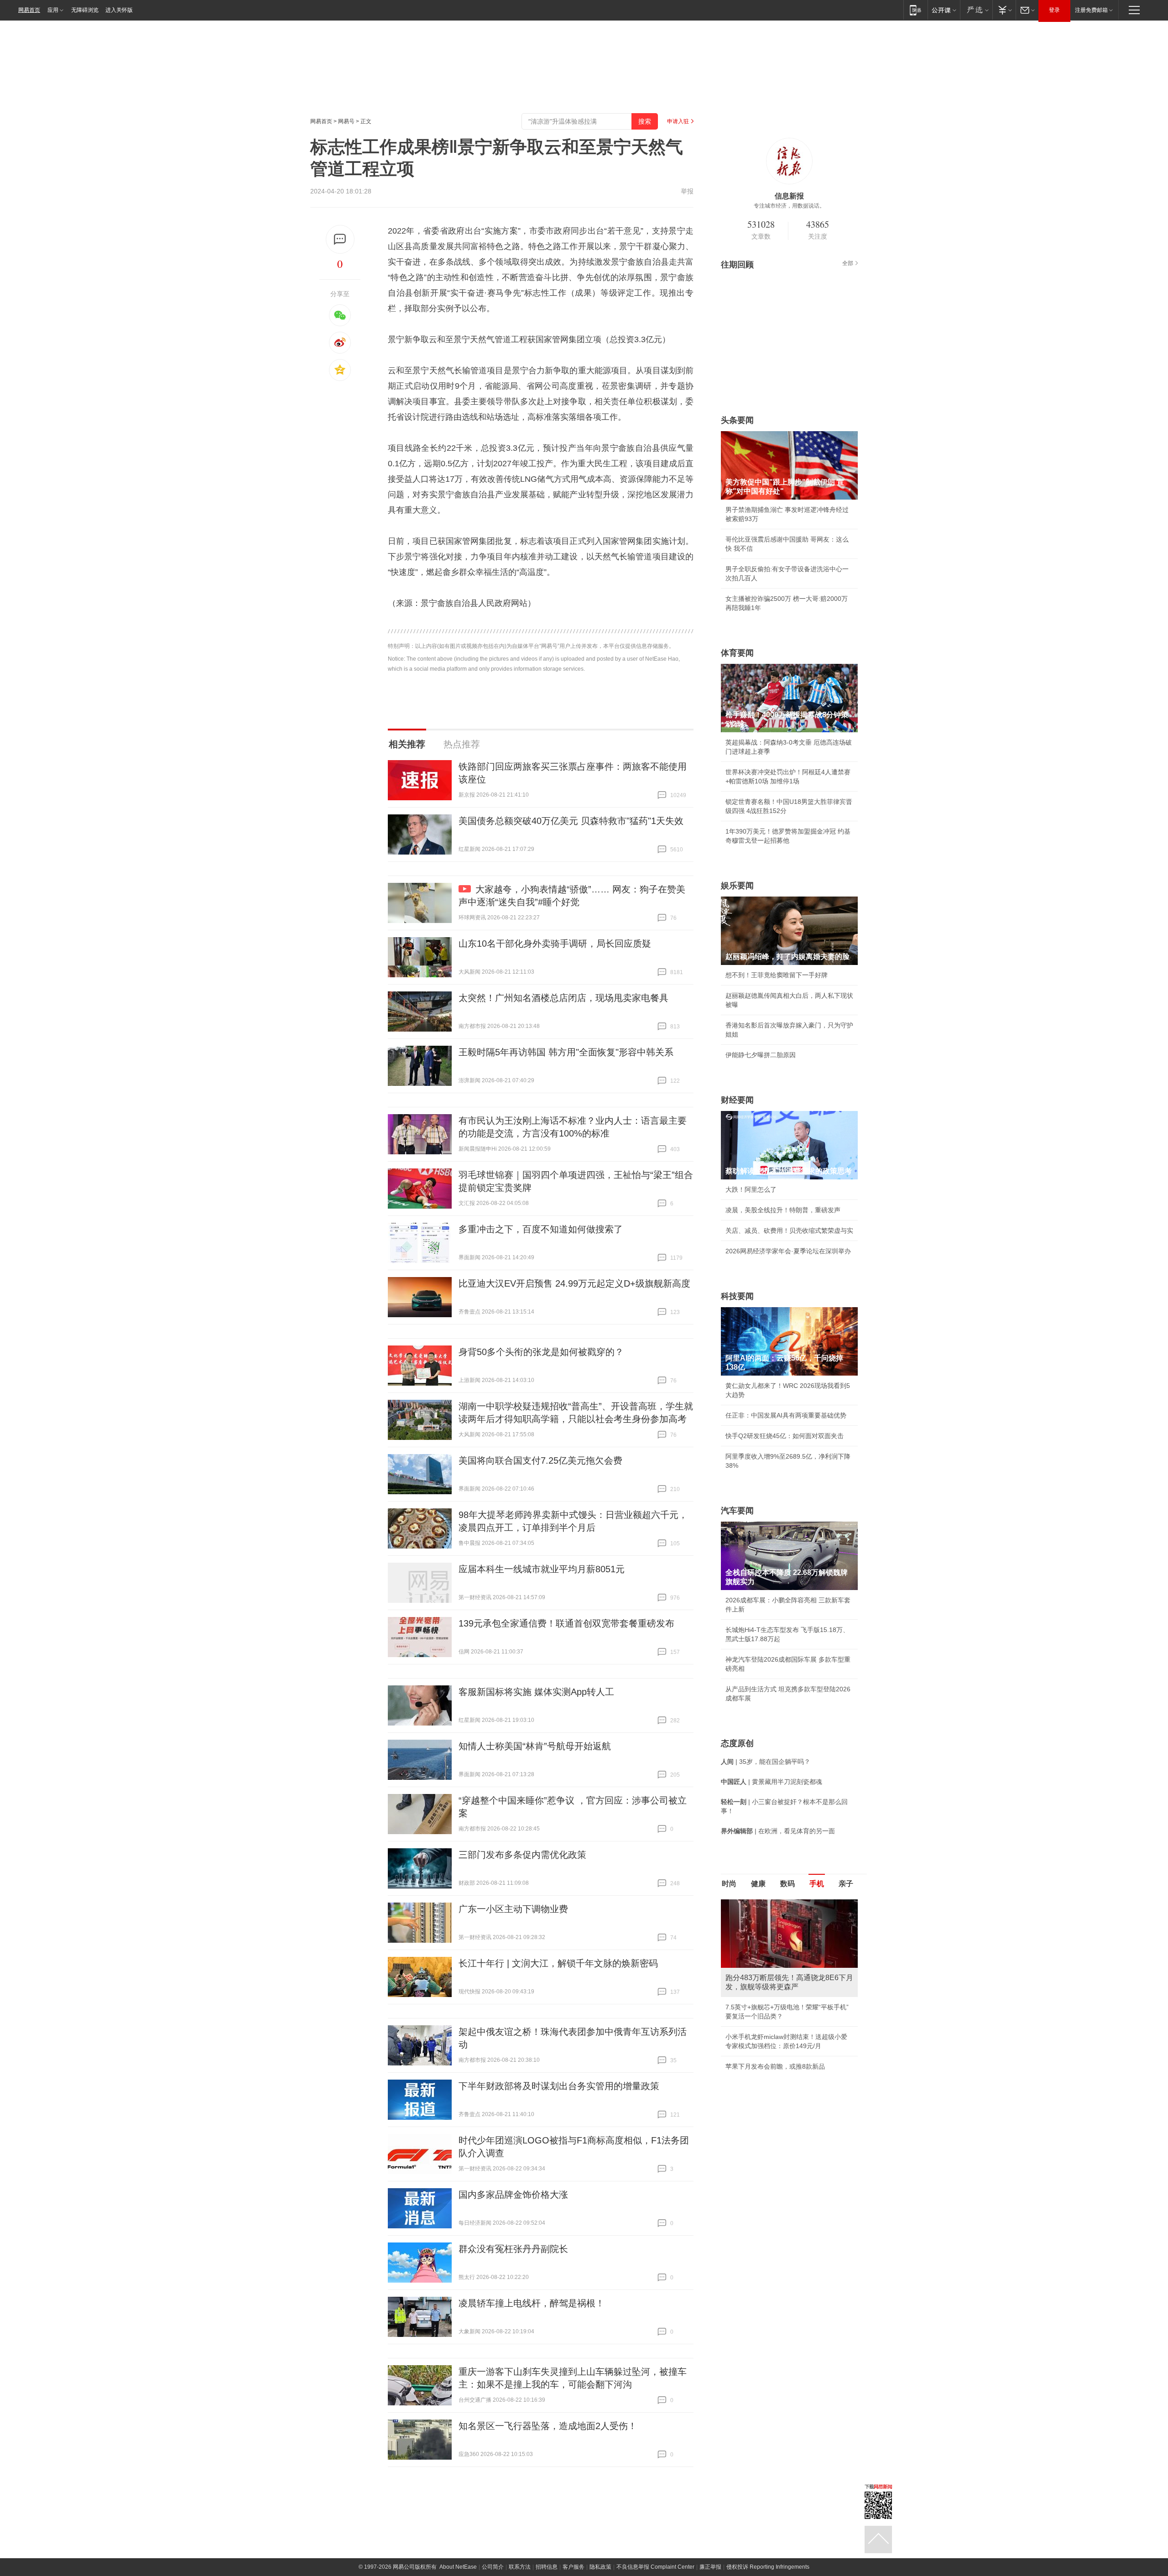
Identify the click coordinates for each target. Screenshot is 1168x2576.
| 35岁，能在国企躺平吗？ (766, 1762)
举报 (687, 191)
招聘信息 (547, 2567)
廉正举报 (710, 2567)
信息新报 (789, 196)
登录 (1054, 10)
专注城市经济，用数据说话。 (789, 206)
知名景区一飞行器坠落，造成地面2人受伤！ (548, 2426)
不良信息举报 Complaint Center (655, 2567)
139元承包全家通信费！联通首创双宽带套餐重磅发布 (566, 1623)
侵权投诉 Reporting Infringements (768, 2567)
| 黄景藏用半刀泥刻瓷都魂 (772, 1782)
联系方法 (520, 2567)
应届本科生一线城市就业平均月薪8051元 (542, 1569)
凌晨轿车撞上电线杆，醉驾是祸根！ (532, 2303)
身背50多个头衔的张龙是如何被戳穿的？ (541, 1352)
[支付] (1004, 10)
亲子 (846, 1884)
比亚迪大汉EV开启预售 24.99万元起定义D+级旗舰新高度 (574, 1283)
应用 (53, 10)
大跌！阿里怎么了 (751, 1189)
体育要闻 (737, 653)
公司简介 (493, 2567)
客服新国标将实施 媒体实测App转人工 (536, 1692)
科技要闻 (737, 1296)
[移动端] (915, 10)
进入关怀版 (119, 10)
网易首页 (29, 10)
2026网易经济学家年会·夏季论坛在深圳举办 (788, 1251)
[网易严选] (976, 10)
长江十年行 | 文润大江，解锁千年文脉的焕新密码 (558, 1963)
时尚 (729, 1884)
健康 (758, 1884)
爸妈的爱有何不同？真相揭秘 (767, 2087)
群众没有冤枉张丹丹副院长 (513, 2249)
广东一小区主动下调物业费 (513, 1909)
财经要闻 (737, 1100)
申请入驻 (678, 121)
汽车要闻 (737, 1511)
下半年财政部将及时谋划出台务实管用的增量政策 (559, 2086)
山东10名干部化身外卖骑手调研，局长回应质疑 (555, 944)
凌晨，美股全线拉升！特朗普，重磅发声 (783, 1210)
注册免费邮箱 (1091, 10)
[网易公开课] (944, 10)
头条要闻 (737, 420)
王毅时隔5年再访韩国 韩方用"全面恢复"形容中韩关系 (566, 1052)
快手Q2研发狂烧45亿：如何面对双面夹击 (785, 1436)
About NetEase (458, 2567)
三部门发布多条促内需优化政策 (522, 1855)
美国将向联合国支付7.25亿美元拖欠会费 (540, 1460)
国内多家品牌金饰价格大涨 (513, 2195)
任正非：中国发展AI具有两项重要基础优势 (786, 1415)
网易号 (346, 121)
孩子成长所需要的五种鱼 (761, 2007)
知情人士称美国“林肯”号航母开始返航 (535, 1746)
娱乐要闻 (737, 886)
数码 (787, 1884)
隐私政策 (600, 2567)
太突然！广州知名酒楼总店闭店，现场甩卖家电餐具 (563, 998)
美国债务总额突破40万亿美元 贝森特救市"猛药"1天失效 (571, 821)
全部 (848, 263)
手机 (817, 1884)
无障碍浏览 (85, 10)
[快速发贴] (340, 239)
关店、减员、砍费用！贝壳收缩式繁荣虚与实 (789, 1231)
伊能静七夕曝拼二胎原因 (761, 1055)
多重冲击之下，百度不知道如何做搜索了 (541, 1229)
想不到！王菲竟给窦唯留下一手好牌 (777, 975)
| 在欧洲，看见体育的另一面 (778, 1831)
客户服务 (574, 2567)
